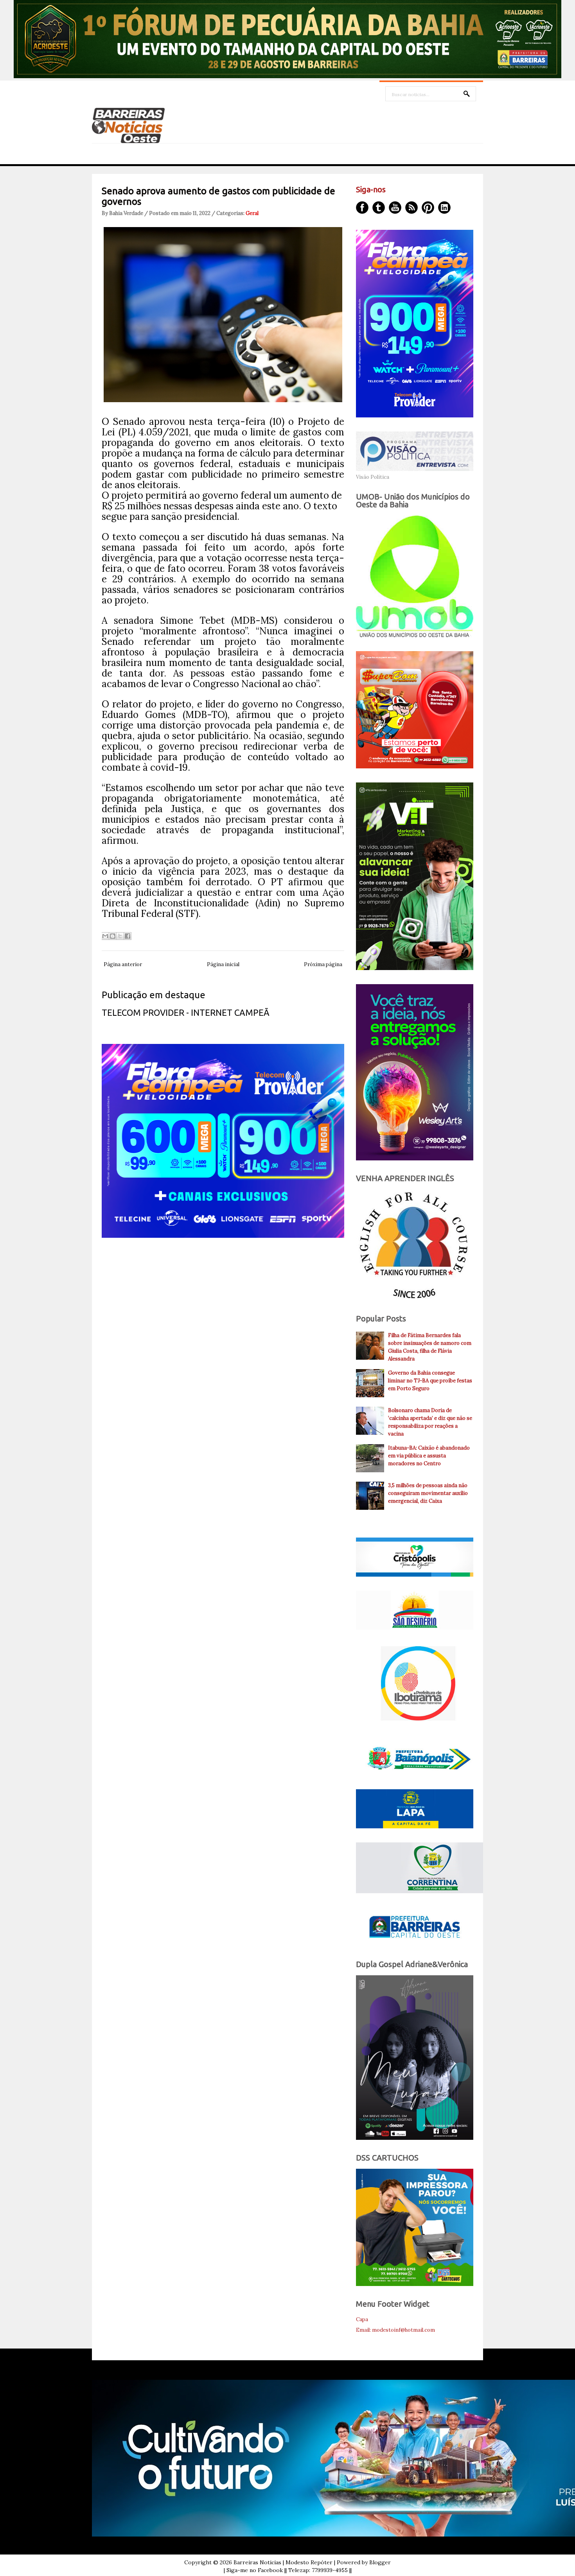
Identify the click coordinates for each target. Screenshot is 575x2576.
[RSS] (411, 208)
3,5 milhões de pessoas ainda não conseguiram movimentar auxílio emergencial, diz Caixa (428, 1493)
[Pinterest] (428, 208)
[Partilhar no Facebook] (128, 936)
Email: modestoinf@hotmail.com (395, 2330)
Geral (252, 213)
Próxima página (323, 964)
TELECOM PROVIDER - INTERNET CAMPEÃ (186, 1012)
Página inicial (223, 964)
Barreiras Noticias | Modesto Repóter (283, 2562)
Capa (362, 2319)
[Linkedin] (444, 208)
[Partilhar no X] (120, 936)
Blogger (380, 2562)
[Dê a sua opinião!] (113, 936)
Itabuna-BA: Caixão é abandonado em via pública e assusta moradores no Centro (429, 1456)
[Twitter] (379, 208)
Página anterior (123, 964)
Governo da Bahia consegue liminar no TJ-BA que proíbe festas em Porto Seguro (430, 1381)
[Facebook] (362, 208)
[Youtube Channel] (395, 208)
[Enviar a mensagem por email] (105, 936)
